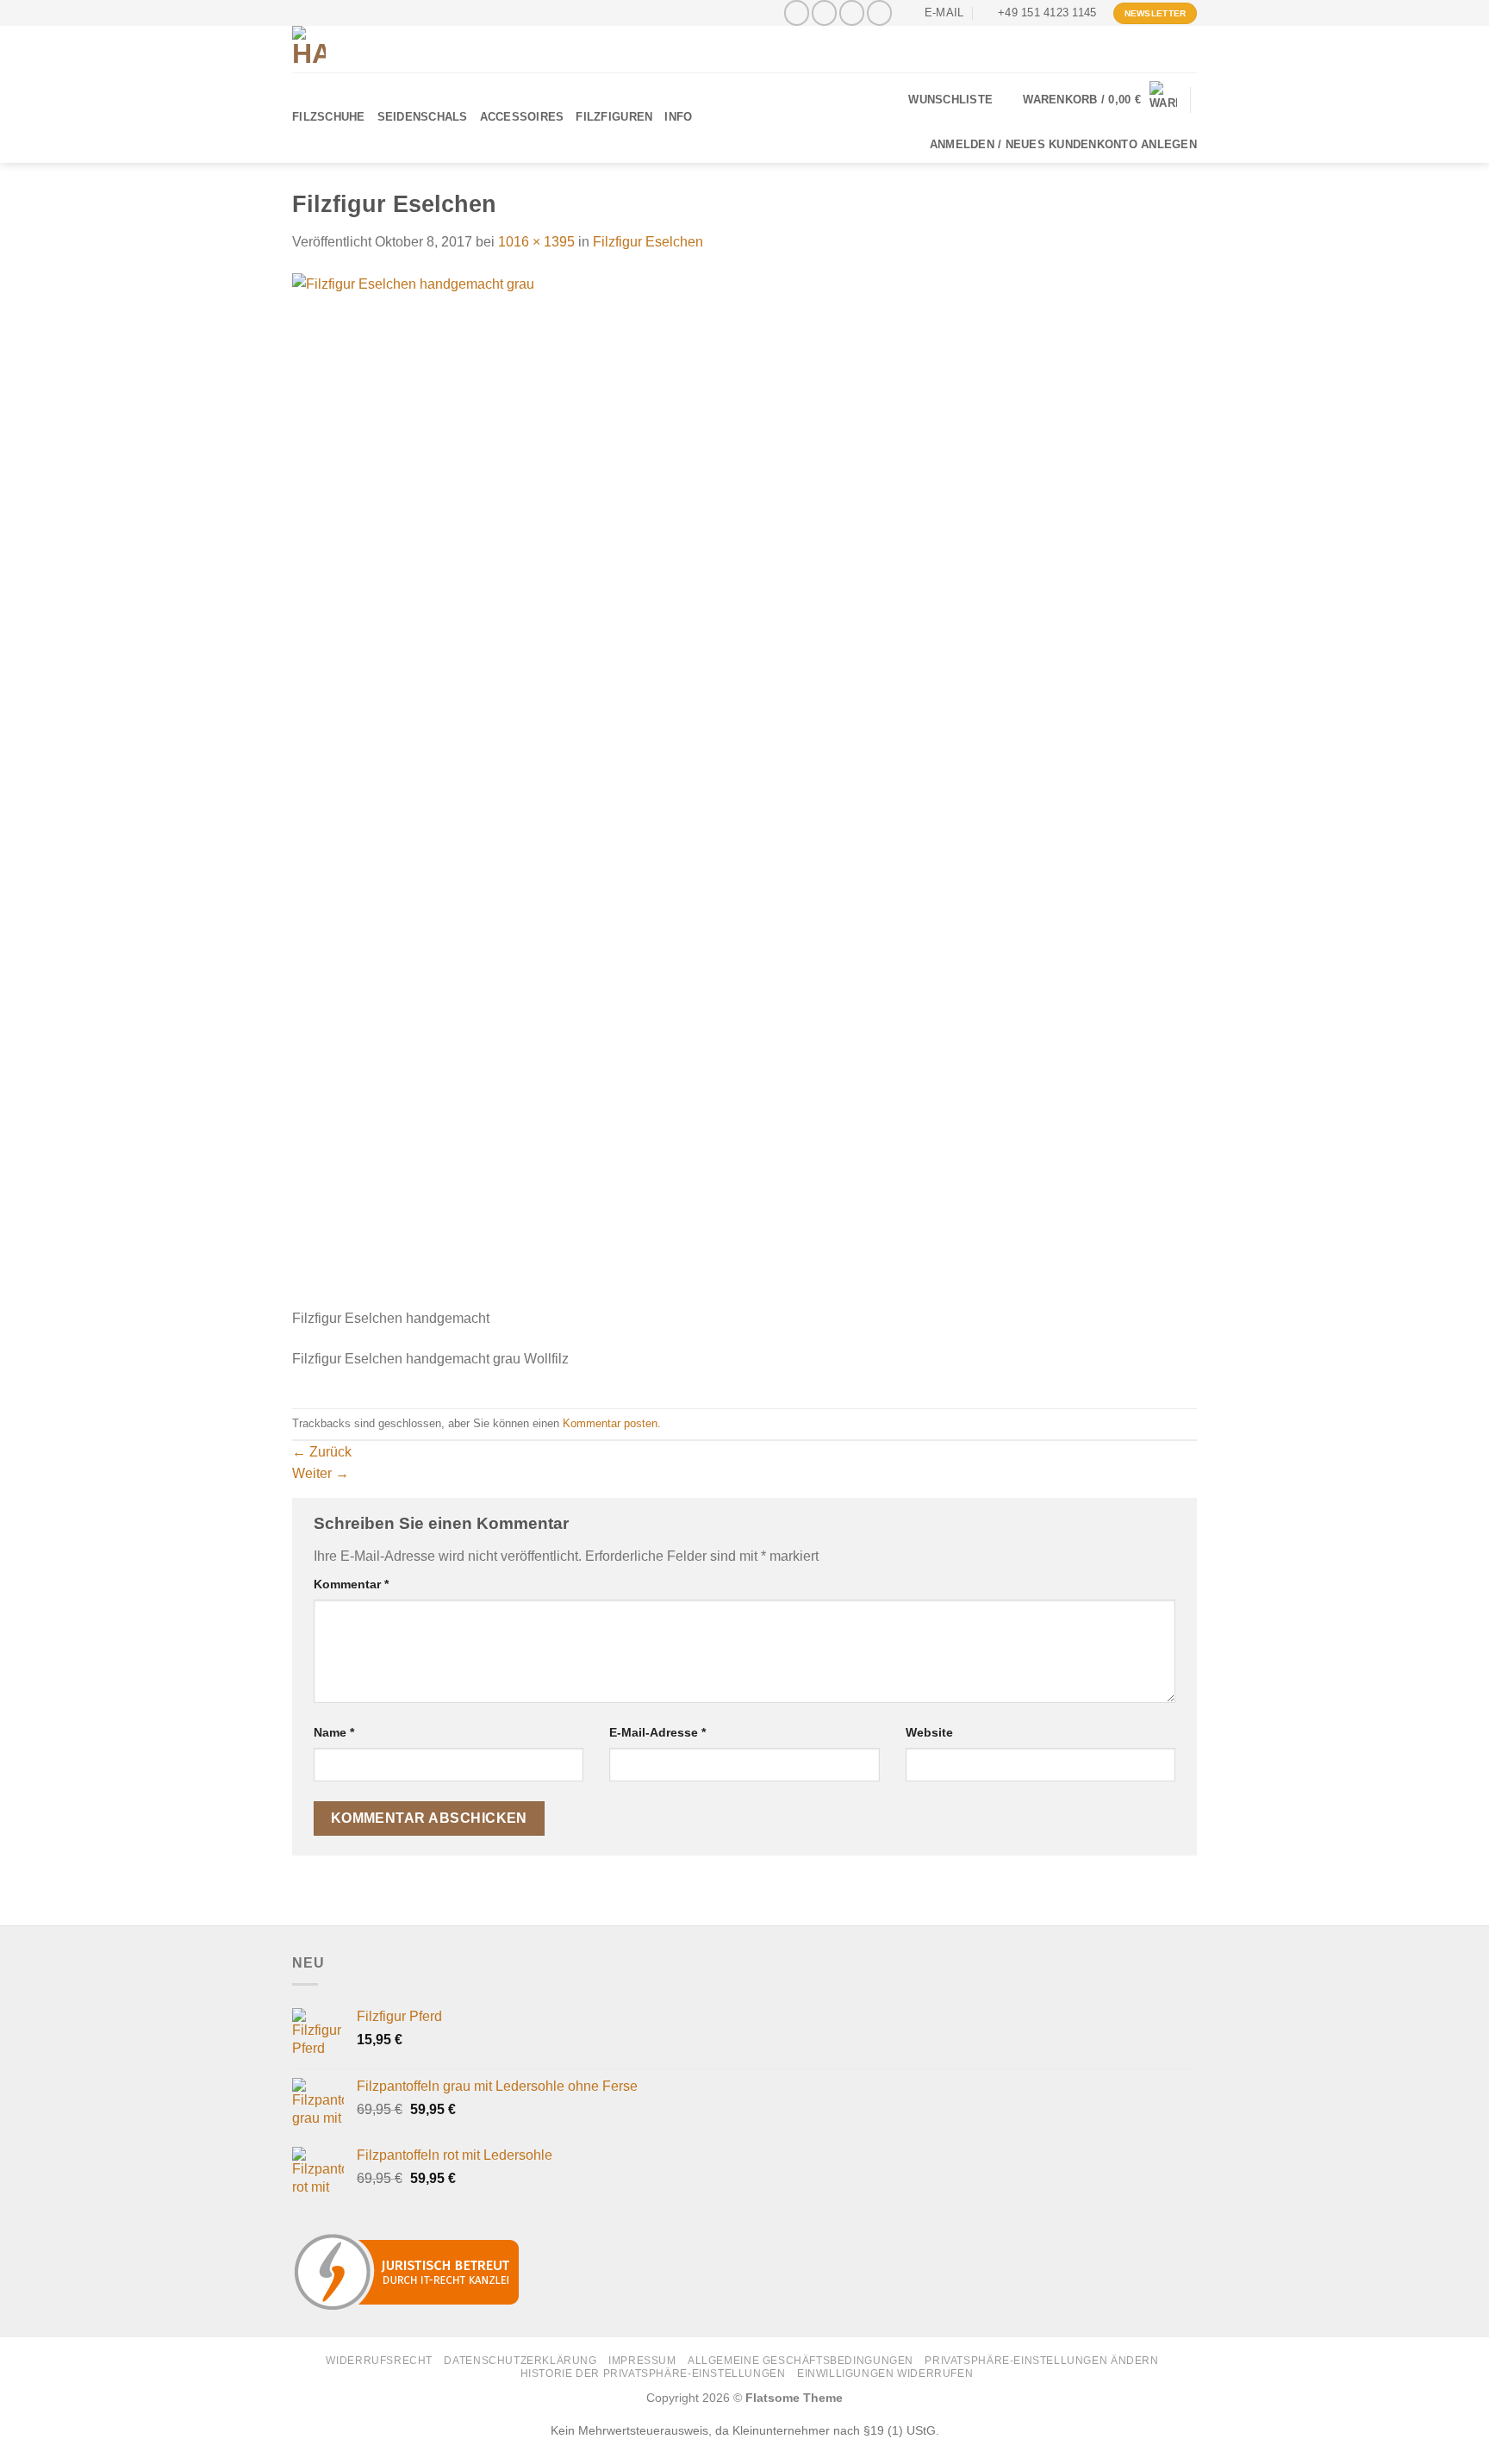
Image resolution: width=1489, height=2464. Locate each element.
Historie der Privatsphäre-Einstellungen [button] (653, 2374)
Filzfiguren (614, 117)
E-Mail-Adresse (657, 1732)
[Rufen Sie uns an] (879, 12)
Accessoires (522, 117)
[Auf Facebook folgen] (797, 12)
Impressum (642, 2361)
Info (678, 117)
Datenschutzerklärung (520, 2361)
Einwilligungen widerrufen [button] (885, 2374)
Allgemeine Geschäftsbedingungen (801, 2361)
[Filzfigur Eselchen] (669, 790)
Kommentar (351, 1584)
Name (334, 1732)
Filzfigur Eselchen (648, 242)
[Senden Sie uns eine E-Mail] (852, 12)
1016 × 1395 (536, 242)
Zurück (322, 1452)
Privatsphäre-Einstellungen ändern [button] (1041, 2361)
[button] (1100, 100)
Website (929, 1732)
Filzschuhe (329, 117)
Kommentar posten (610, 1423)
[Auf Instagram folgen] (824, 12)
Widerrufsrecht (379, 2361)
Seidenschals (423, 117)
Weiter (321, 1473)
